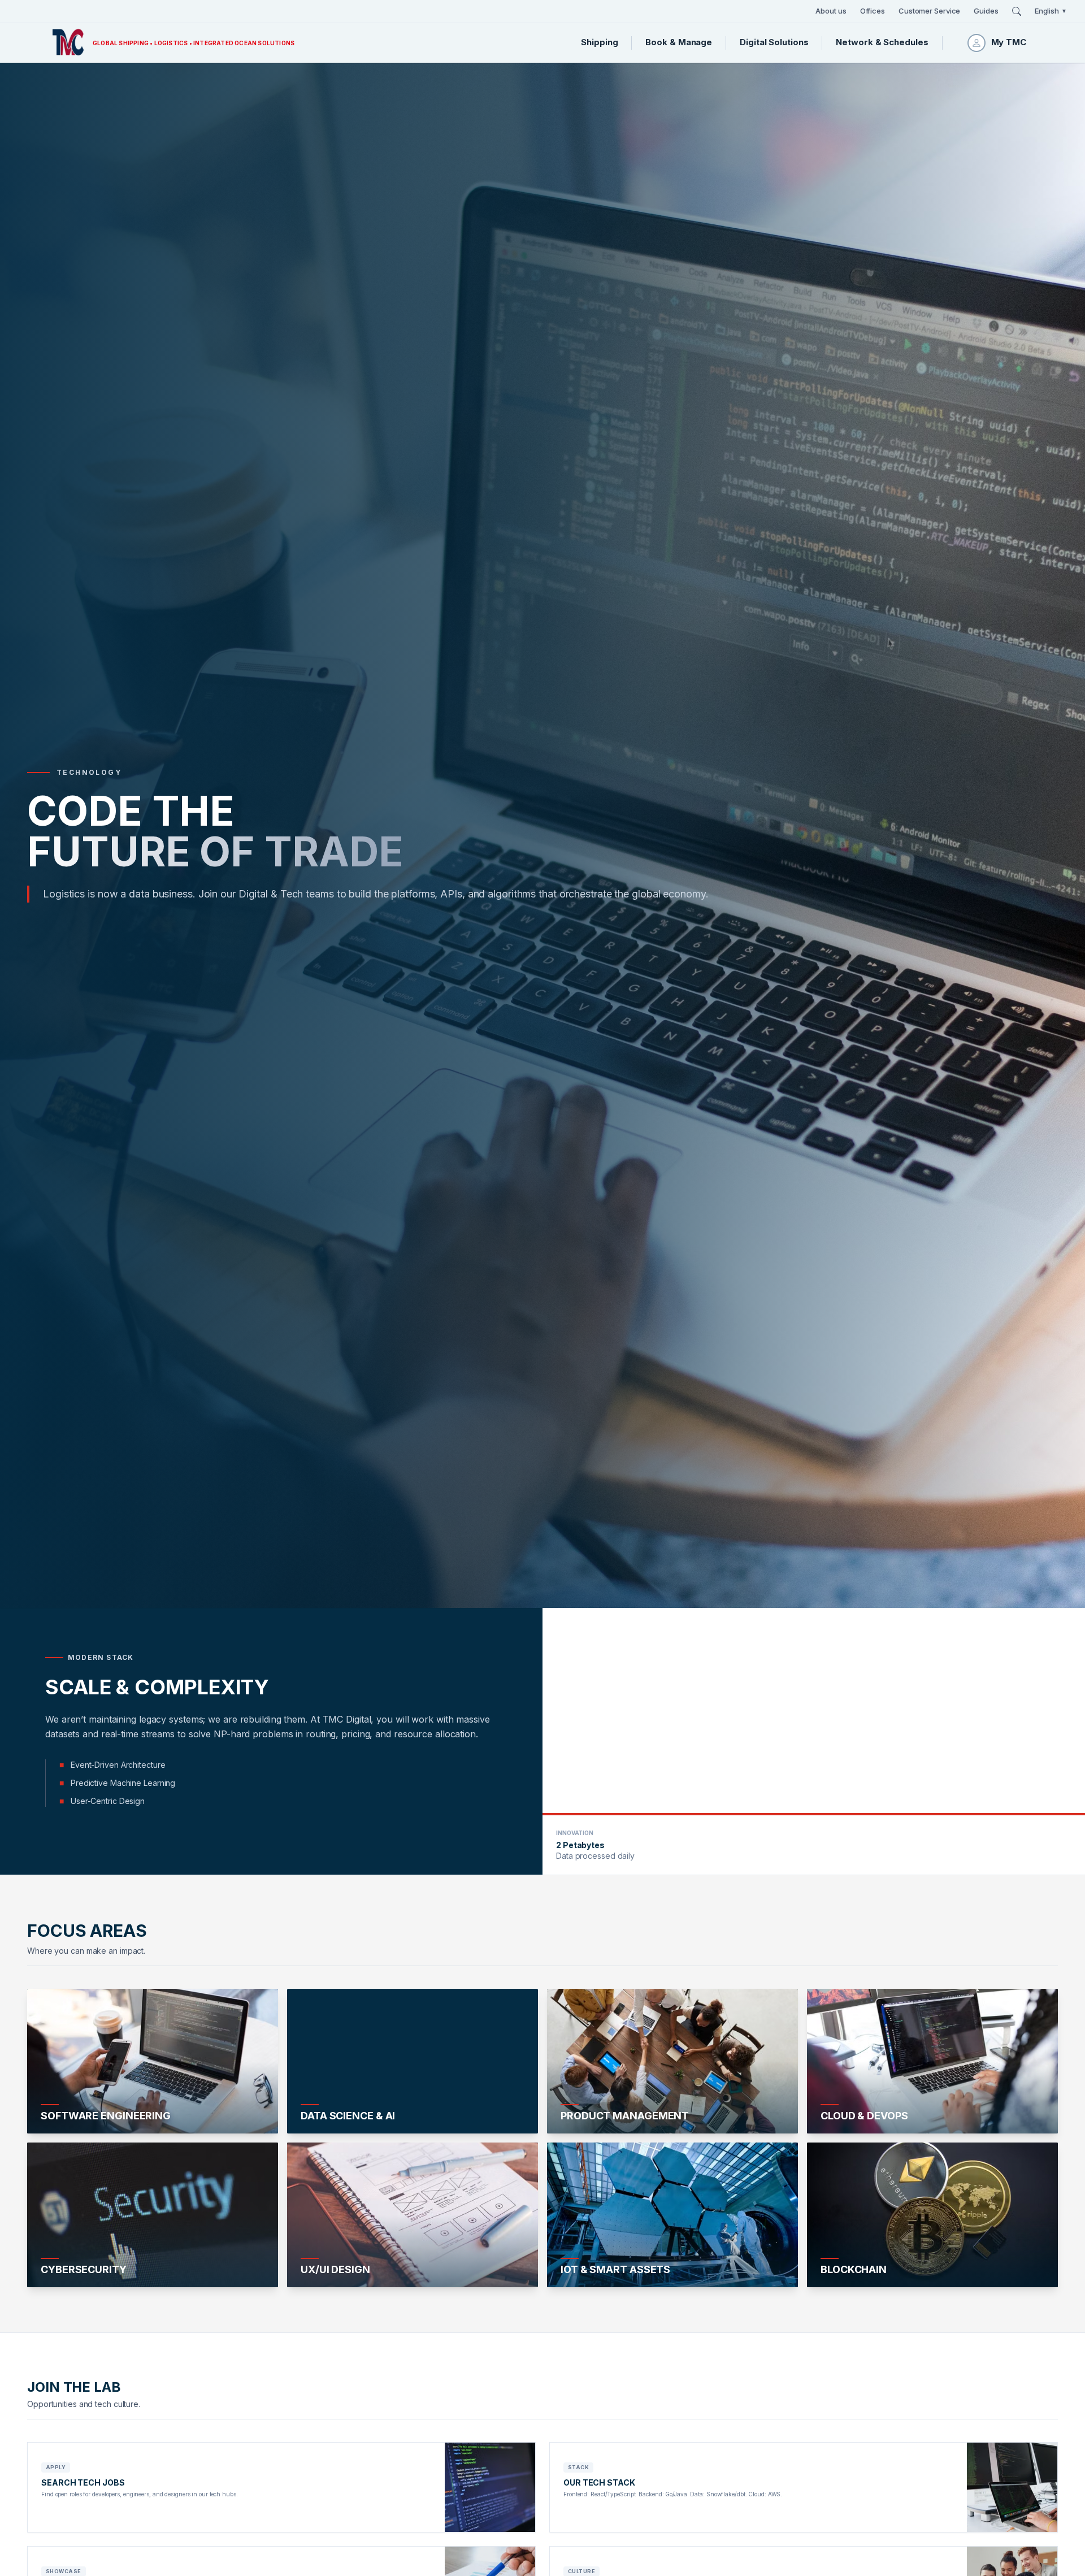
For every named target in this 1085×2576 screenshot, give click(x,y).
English (1051, 11)
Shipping (599, 42)
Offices (873, 11)
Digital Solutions (774, 42)
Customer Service (929, 11)
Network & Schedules (882, 42)
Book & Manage (679, 42)
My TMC (1009, 42)
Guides (986, 11)
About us (831, 11)
